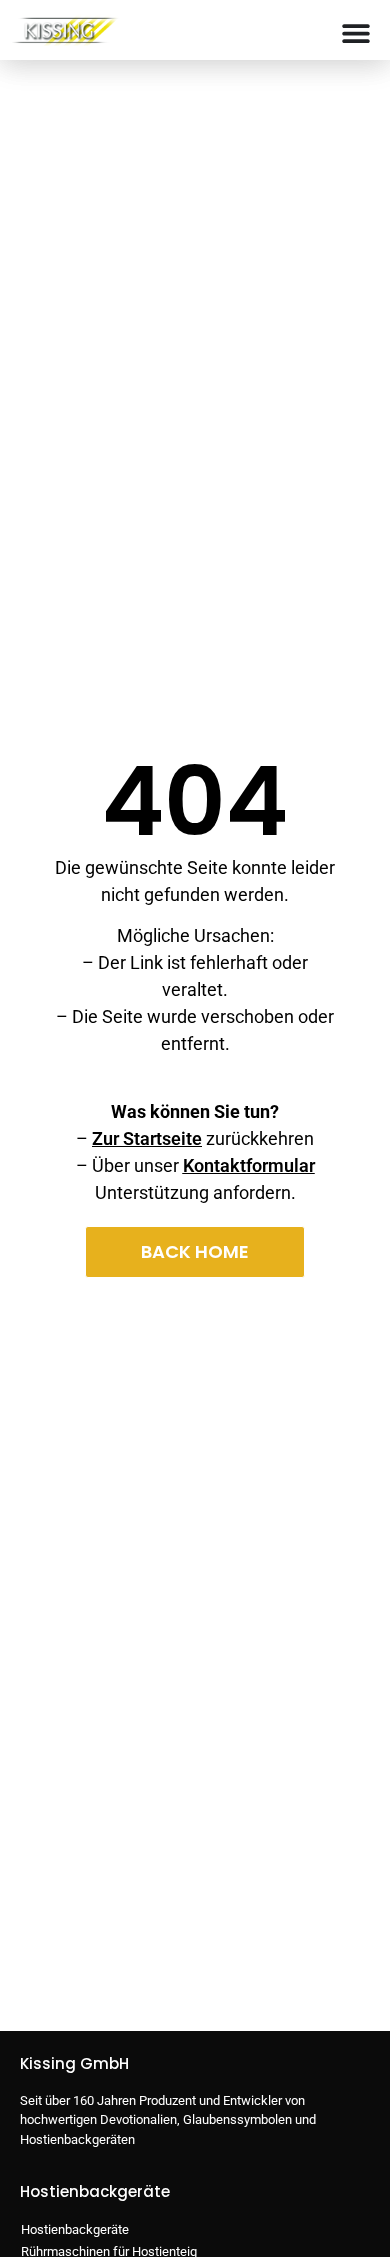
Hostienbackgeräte (75, 2229)
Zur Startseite (147, 1138)
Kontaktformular (249, 1165)
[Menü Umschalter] (356, 33)
